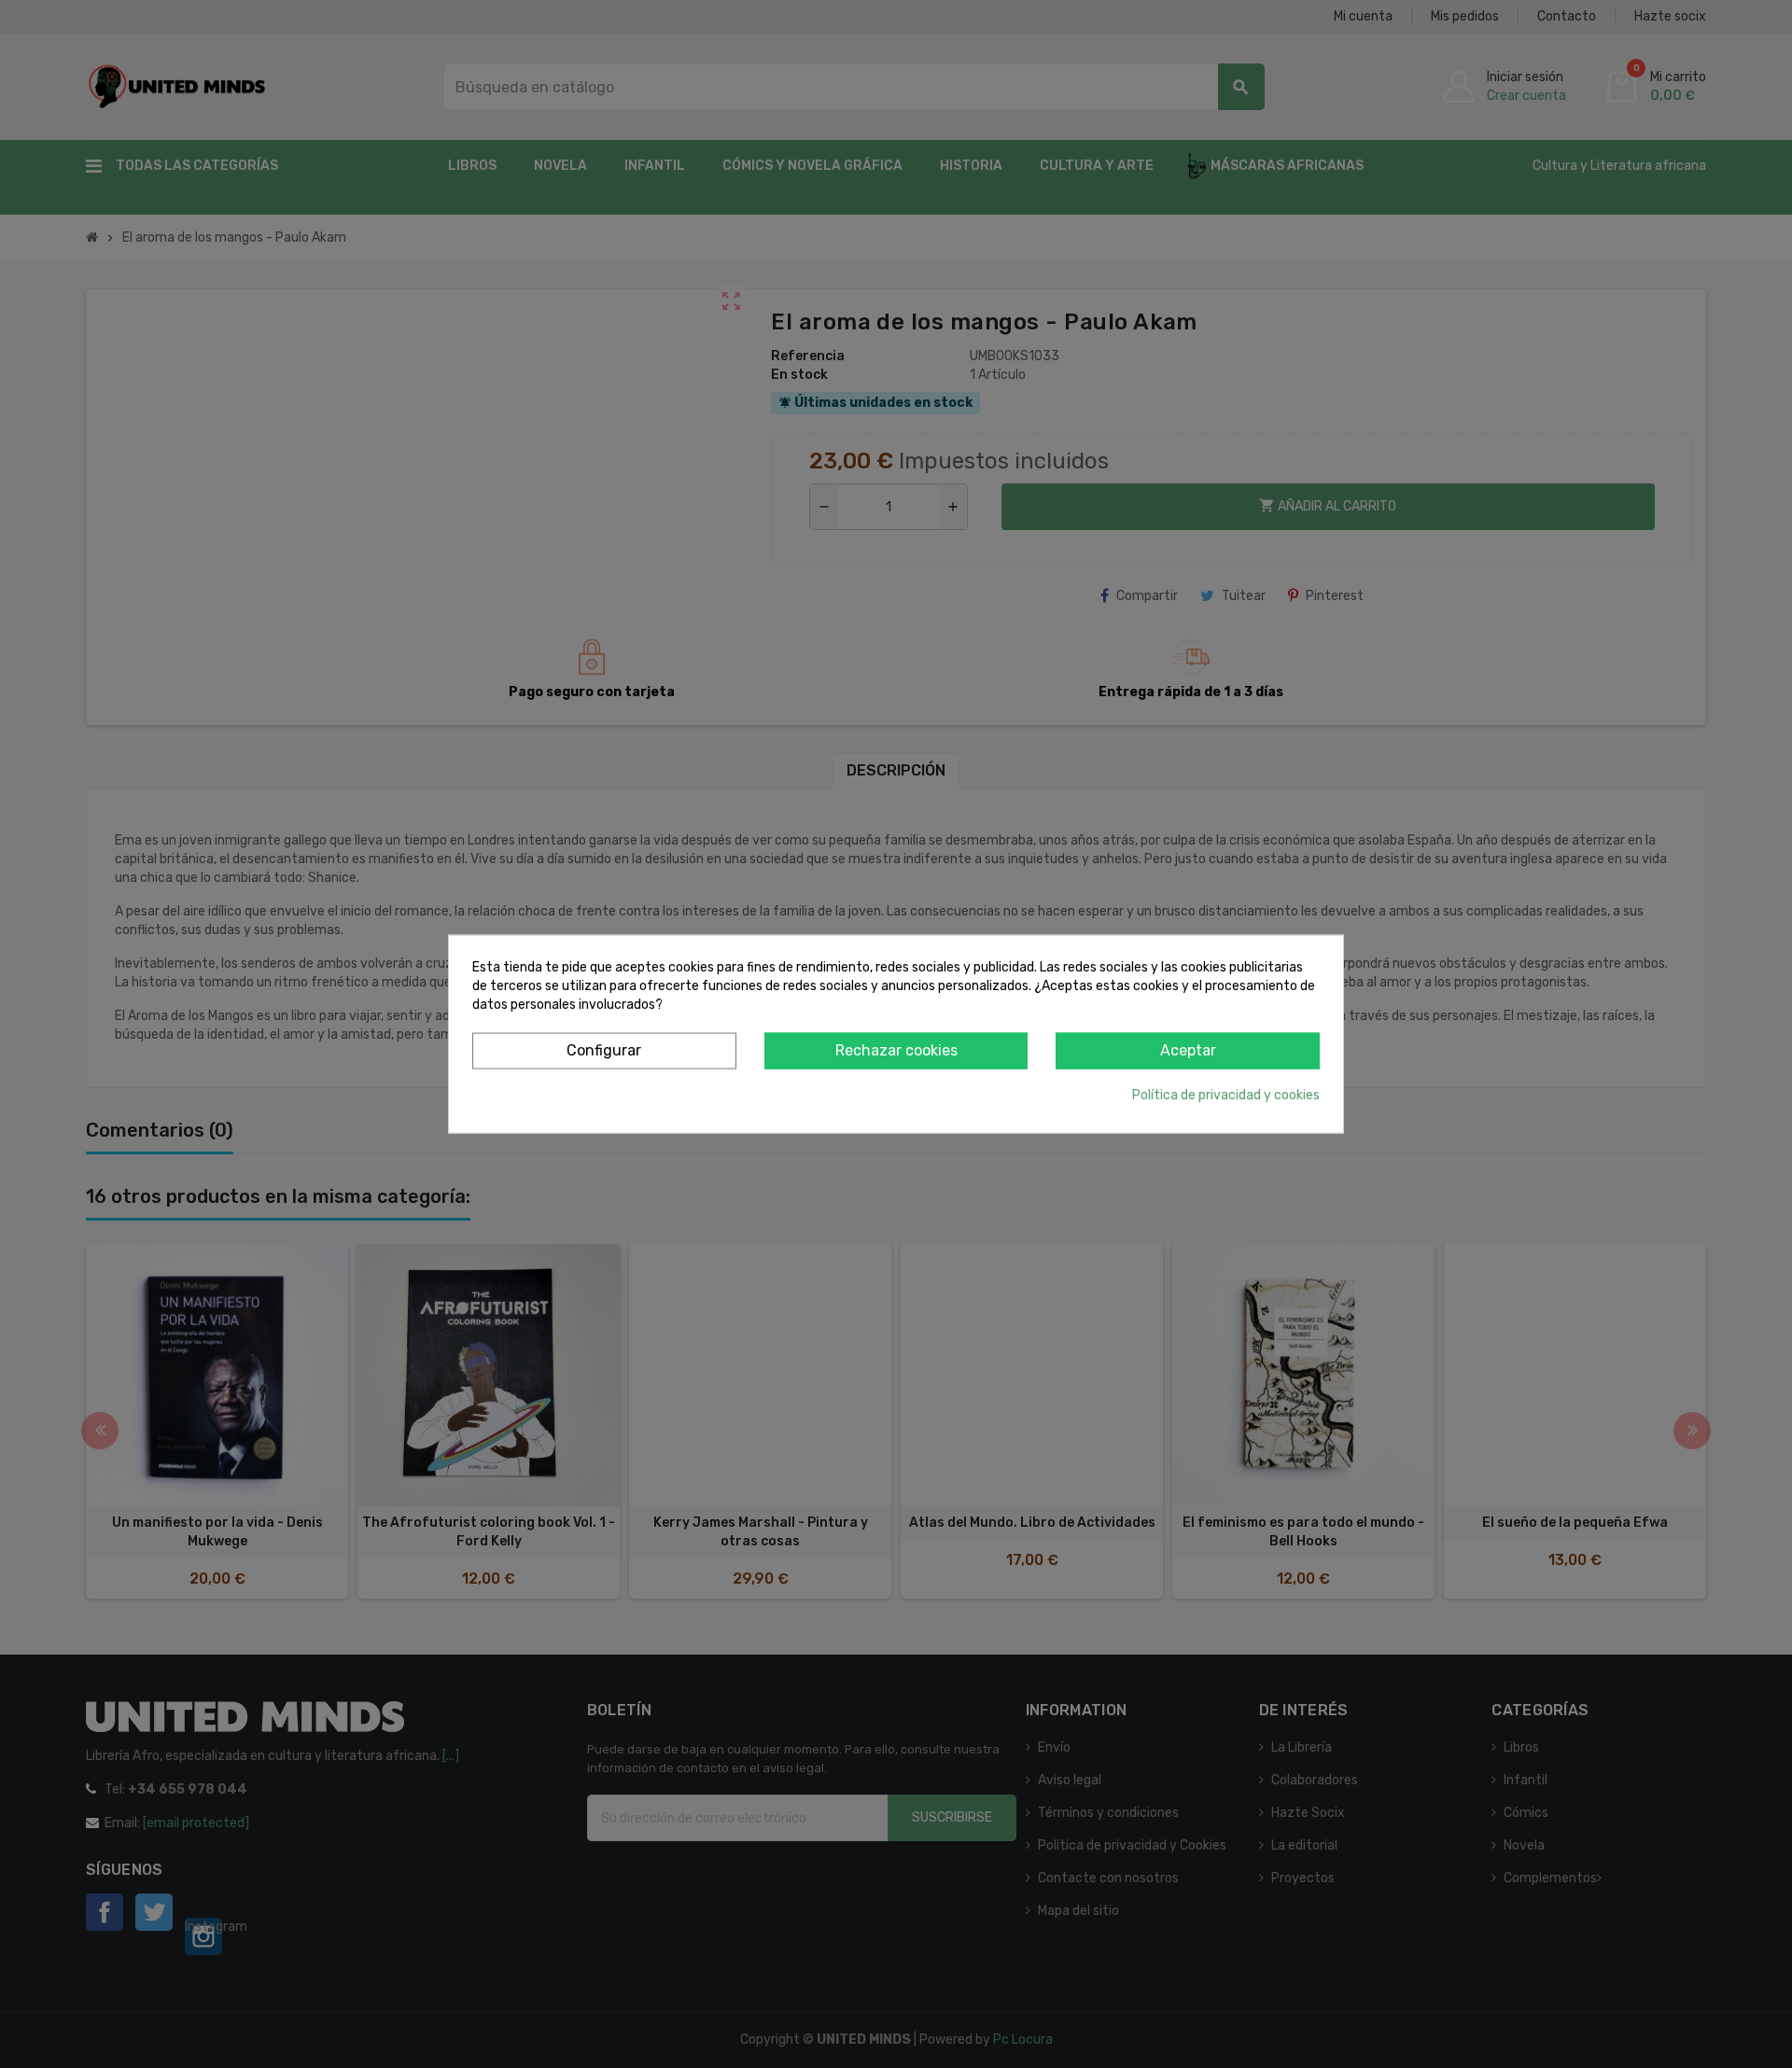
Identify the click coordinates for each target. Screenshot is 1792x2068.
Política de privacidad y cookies (1226, 1094)
